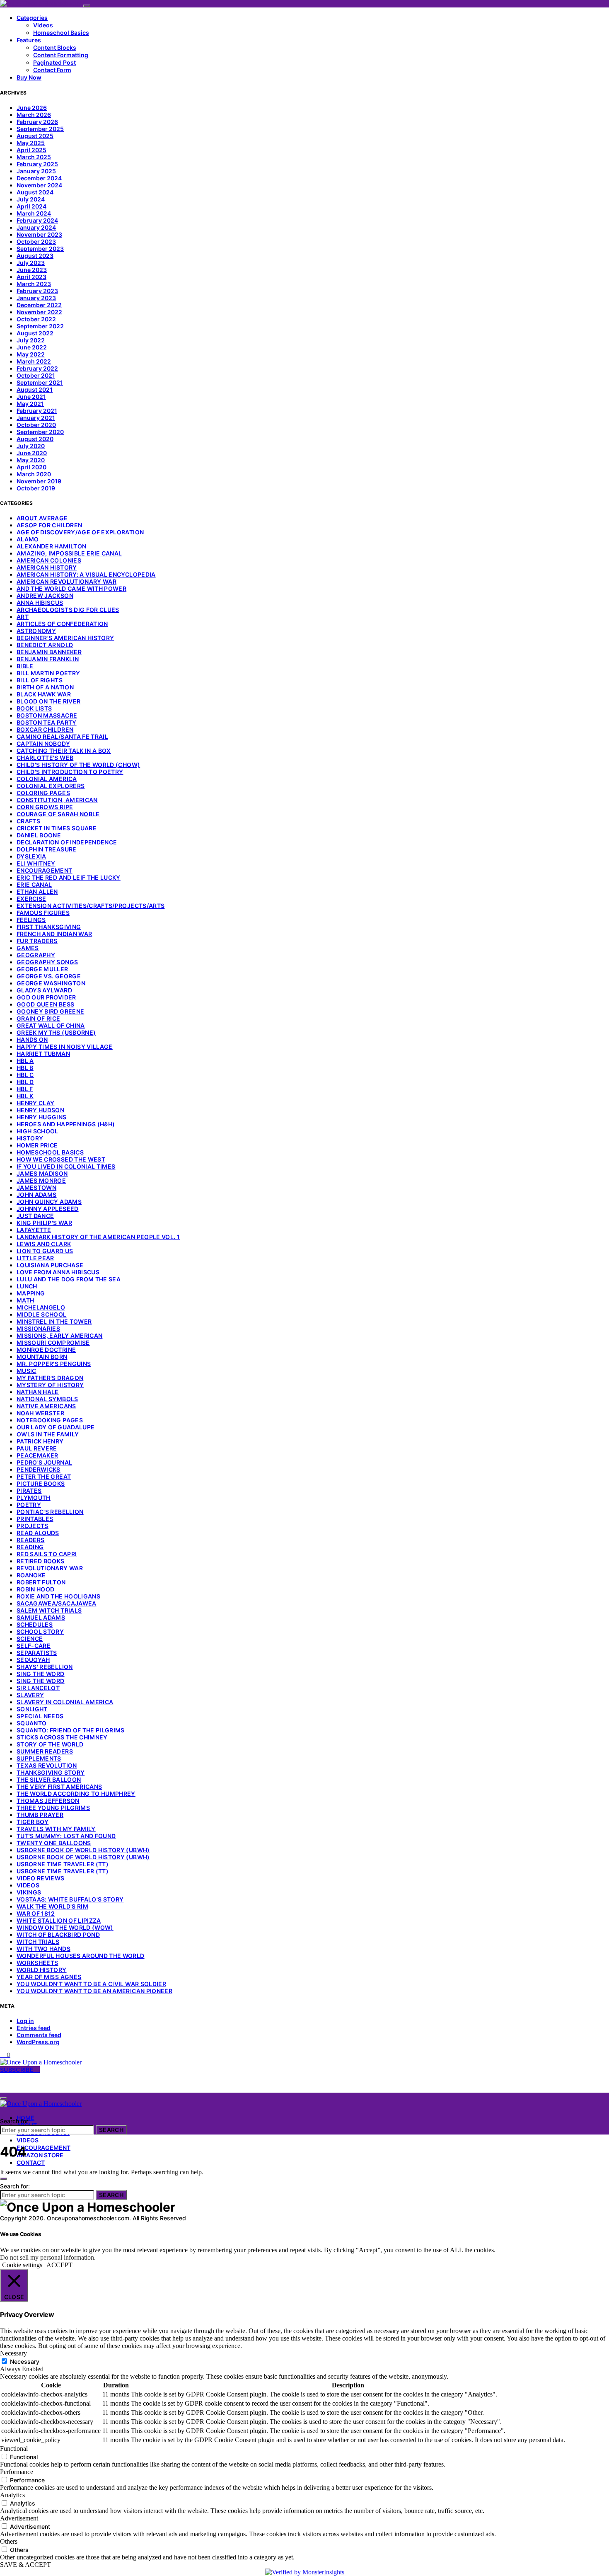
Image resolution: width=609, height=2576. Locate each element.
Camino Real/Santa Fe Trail (62, 736)
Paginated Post (54, 62)
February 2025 (37, 164)
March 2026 (34, 115)
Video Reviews (41, 1878)
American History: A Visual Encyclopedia (86, 574)
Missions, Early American (59, 1335)
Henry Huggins (42, 1117)
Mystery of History (50, 1385)
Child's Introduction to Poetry (70, 772)
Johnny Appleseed (48, 1209)
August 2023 (35, 256)
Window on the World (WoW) (65, 1927)
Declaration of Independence (67, 842)
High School (37, 1131)
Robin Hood (36, 1589)
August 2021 (35, 389)
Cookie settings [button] (22, 2265)
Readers (30, 1540)
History (30, 1138)
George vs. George (49, 976)
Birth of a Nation (45, 687)
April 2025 (31, 150)
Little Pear (35, 1258)
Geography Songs (47, 962)
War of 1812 (36, 1913)
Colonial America (47, 779)
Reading (30, 1547)
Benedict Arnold (45, 645)
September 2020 (40, 432)
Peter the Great (44, 1476)
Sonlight (32, 1709)
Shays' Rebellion (45, 1667)
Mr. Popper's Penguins (54, 1364)
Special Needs (40, 1716)
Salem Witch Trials (49, 1610)
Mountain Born (42, 1357)
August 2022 (35, 333)
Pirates (29, 1491)
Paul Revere (37, 1448)
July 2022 (31, 340)
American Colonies (49, 560)
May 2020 (31, 460)
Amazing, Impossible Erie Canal (69, 553)
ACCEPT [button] (59, 2265)
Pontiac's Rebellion (50, 1512)
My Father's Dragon (50, 1378)
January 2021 (36, 418)
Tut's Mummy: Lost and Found (66, 1836)
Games (28, 948)
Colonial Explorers (51, 786)
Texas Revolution (47, 1765)
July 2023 (31, 263)
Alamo (28, 539)
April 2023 (31, 277)
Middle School (42, 1314)
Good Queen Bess (45, 1004)
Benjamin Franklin (48, 659)
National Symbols (47, 1399)
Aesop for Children (49, 525)
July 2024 (31, 199)
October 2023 (36, 241)
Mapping (31, 1293)
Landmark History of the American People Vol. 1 (98, 1237)
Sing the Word (41, 1674)
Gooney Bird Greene (50, 1011)
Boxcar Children (45, 729)
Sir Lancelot (38, 1688)
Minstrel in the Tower (54, 1321)
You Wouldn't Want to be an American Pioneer (94, 1991)
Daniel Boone (39, 835)
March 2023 (34, 284)
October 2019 (36, 488)
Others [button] (9, 2541)
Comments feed (39, 2035)
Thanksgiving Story (51, 1772)
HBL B (25, 1068)
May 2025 (31, 143)
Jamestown (36, 1187)
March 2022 (34, 361)
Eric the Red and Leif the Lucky (69, 877)
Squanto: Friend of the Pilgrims (71, 1730)
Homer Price (37, 1145)
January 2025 (36, 171)
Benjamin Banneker (49, 652)
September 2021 (40, 382)
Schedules (35, 1624)
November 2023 (39, 234)
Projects (33, 1526)
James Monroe (41, 1180)
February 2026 (37, 122)
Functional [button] (14, 2449)
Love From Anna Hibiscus (58, 1272)
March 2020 (34, 474)
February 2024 (37, 220)
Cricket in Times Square (57, 828)
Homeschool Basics (61, 33)
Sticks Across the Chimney (62, 1737)
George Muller (42, 969)
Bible (25, 666)
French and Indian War (54, 934)
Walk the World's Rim (52, 1906)
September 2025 (40, 129)
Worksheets (37, 1963)
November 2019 (39, 481)
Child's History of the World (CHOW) (78, 765)
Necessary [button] (13, 2353)
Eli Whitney (36, 863)
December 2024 (39, 178)
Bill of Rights (40, 680)
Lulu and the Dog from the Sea (69, 1279)
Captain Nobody (43, 743)
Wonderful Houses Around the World (81, 1956)
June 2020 (32, 453)
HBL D (25, 1082)
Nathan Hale (38, 1392)
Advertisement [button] (19, 2518)
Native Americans (46, 1406)
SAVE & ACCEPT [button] (25, 2565)
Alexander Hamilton (51, 546)
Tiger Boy (33, 1822)
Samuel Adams (41, 1617)
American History (47, 567)
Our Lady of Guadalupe (56, 1427)
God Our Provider (46, 997)
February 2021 (37, 411)
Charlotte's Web (45, 758)
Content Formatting (61, 55)
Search (111, 2130)
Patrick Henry (40, 1441)
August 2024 (35, 192)
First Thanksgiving (49, 927)
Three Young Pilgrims (53, 1808)
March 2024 (34, 213)
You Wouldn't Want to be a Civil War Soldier (91, 1984)
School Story (40, 1631)
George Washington (51, 983)
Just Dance (35, 1216)
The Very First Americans (59, 1786)
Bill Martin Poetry (48, 673)
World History (42, 1970)
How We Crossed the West (61, 1159)
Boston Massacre (47, 715)
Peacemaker (37, 1455)
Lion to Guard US (45, 1251)
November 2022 (39, 312)
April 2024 (31, 206)
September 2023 (40, 249)
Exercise (31, 899)
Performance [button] (17, 2472)
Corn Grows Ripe (45, 807)
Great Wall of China (51, 1025)
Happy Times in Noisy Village (65, 1047)
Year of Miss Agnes (49, 1977)
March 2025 (34, 157)
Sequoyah (33, 1660)
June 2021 (31, 397)
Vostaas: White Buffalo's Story (70, 1899)
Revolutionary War (50, 1568)
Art (23, 617)
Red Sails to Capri (47, 1554)
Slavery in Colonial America (65, 1702)
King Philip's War (44, 1223)
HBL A (25, 1061)
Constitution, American (57, 800)
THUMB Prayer (40, 1815)
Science (30, 1639)
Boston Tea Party (47, 722)
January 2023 (36, 298)
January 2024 (36, 227)
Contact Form (52, 70)
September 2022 (40, 326)
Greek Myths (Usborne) (56, 1032)
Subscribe (18, 2070)
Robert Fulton (41, 1582)
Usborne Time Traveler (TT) (63, 1864)
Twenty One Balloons (54, 1843)
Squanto (31, 1723)
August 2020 (35, 439)
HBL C (25, 1075)
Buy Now (29, 77)
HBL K (25, 1096)
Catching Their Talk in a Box (64, 751)
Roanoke (31, 1575)
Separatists (37, 1653)
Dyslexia (31, 856)
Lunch (27, 1286)
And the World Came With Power (71, 588)
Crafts (28, 821)
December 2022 (39, 305)
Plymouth (34, 1498)
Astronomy (36, 631)
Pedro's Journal (44, 1462)
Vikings (29, 1892)
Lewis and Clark (44, 1244)
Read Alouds (38, 1533)
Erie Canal (34, 884)
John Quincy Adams (49, 1202)
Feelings (31, 920)
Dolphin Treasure (47, 849)
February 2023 (37, 291)
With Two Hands (43, 1949)
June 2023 (32, 270)
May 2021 (30, 404)
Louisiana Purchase (50, 1265)
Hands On (32, 1039)
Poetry (29, 1505)
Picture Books (41, 1483)
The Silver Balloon (49, 1779)
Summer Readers (45, 1751)
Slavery (30, 1695)
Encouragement (45, 870)
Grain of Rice (39, 1018)
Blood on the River (48, 701)
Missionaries (38, 1328)
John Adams (37, 1195)
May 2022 (31, 354)
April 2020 (31, 467)
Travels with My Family (56, 1829)
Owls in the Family (48, 1434)
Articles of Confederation (62, 624)
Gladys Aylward (44, 990)
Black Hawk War (44, 694)
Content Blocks (55, 47)
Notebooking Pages (50, 1420)
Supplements (39, 1758)
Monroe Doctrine (46, 1350)
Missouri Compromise (53, 1343)
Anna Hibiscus (40, 603)
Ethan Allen (37, 891)
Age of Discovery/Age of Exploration (80, 532)
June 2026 (32, 108)
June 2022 (32, 347)
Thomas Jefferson (48, 1801)
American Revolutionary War (66, 581)
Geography (36, 955)
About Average (42, 518)
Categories (32, 18)
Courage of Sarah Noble (58, 814)
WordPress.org (38, 2042)
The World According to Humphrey (76, 1794)
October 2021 (36, 375)
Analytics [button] (12, 2495)
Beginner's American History (65, 638)
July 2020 (31, 446)
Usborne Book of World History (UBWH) (83, 1850)
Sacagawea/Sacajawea (57, 1603)
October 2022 (36, 319)
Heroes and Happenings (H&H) (66, 1124)
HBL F (25, 1089)
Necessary (25, 2361)
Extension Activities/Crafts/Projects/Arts (91, 906)
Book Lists (34, 708)
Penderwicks (39, 1469)
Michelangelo (41, 1307)
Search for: (15, 2121)
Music (27, 1371)
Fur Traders (37, 941)
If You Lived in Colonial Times (66, 1166)
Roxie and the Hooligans (58, 1596)
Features (29, 40)
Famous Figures (43, 913)
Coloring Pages (43, 793)
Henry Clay (36, 1103)
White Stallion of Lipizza (59, 1920)
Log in (25, 2021)
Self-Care (34, 1646)
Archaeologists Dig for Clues (68, 610)
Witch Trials (38, 1942)
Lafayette (34, 1230)
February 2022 (37, 368)
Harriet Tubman (43, 1054)
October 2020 (36, 425)
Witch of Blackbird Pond (58, 1934)
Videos (43, 25)
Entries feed (34, 2028)
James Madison (42, 1173)
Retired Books (41, 1561)
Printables (35, 1519)
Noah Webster (40, 1413)
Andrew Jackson (45, 595)
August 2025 (35, 136)
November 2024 (39, 185)
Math (25, 1300)
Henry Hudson (40, 1110)
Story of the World (50, 1744)
